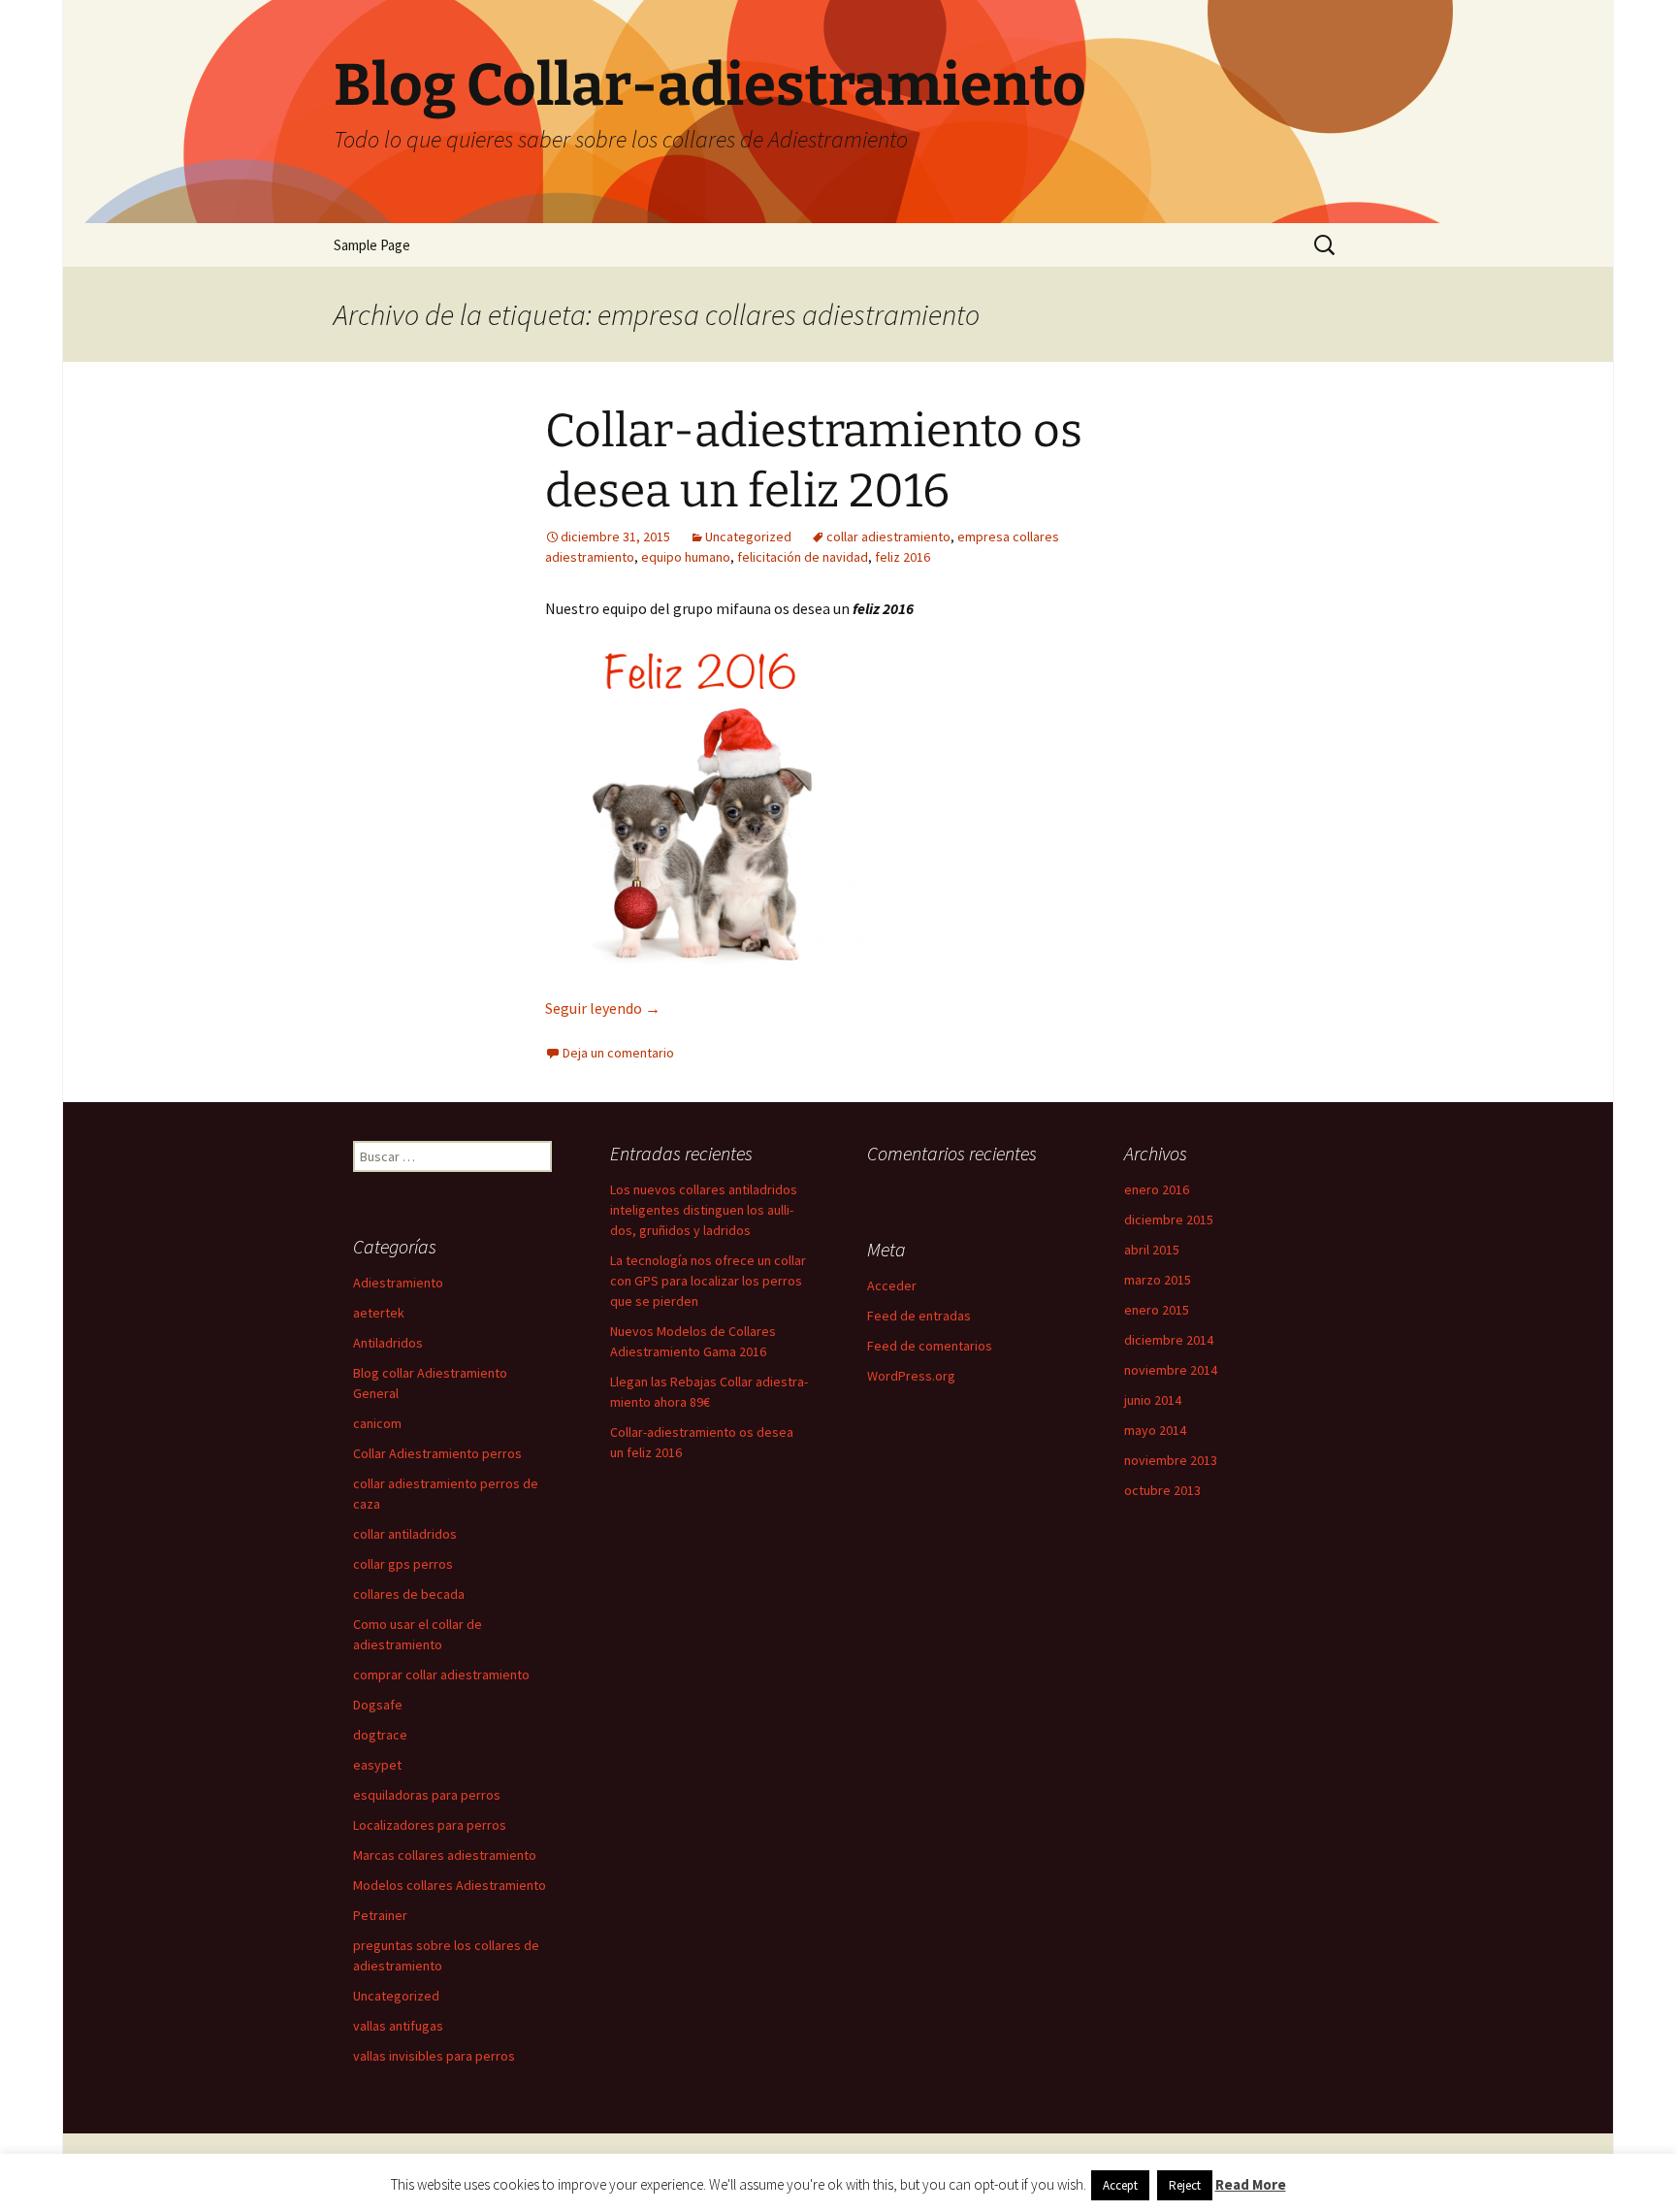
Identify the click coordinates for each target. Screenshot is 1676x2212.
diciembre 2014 (1169, 1340)
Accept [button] (1120, 2185)
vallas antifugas (398, 2026)
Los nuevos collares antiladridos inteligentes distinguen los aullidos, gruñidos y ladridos (704, 1210)
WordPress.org (911, 1376)
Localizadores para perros (430, 1825)
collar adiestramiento (888, 537)
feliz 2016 (902, 557)
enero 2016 (1157, 1189)
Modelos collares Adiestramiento (450, 1885)
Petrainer (380, 1915)
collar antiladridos (405, 1534)
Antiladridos (388, 1343)
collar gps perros (403, 1564)
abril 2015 (1152, 1250)
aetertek (379, 1313)
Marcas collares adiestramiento (445, 1855)
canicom (377, 1423)
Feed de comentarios (930, 1346)
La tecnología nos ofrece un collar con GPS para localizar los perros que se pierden (708, 1281)
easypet (377, 1765)
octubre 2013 (1162, 1490)
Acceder (892, 1285)
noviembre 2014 (1171, 1370)
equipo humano (686, 557)
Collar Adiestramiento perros (437, 1453)
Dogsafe (378, 1705)
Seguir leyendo (603, 1008)
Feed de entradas (919, 1316)
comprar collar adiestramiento (441, 1675)
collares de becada (409, 1594)
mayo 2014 (1155, 1430)
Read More (1251, 2184)
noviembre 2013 (1171, 1460)
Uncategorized (748, 537)
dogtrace (380, 1735)
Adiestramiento (398, 1283)
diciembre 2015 (1169, 1220)
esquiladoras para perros (427, 1795)
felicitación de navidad (803, 557)
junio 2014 (1153, 1400)
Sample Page (372, 245)
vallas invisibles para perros (434, 2056)
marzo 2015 (1158, 1280)
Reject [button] (1185, 2185)
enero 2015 (1157, 1310)
